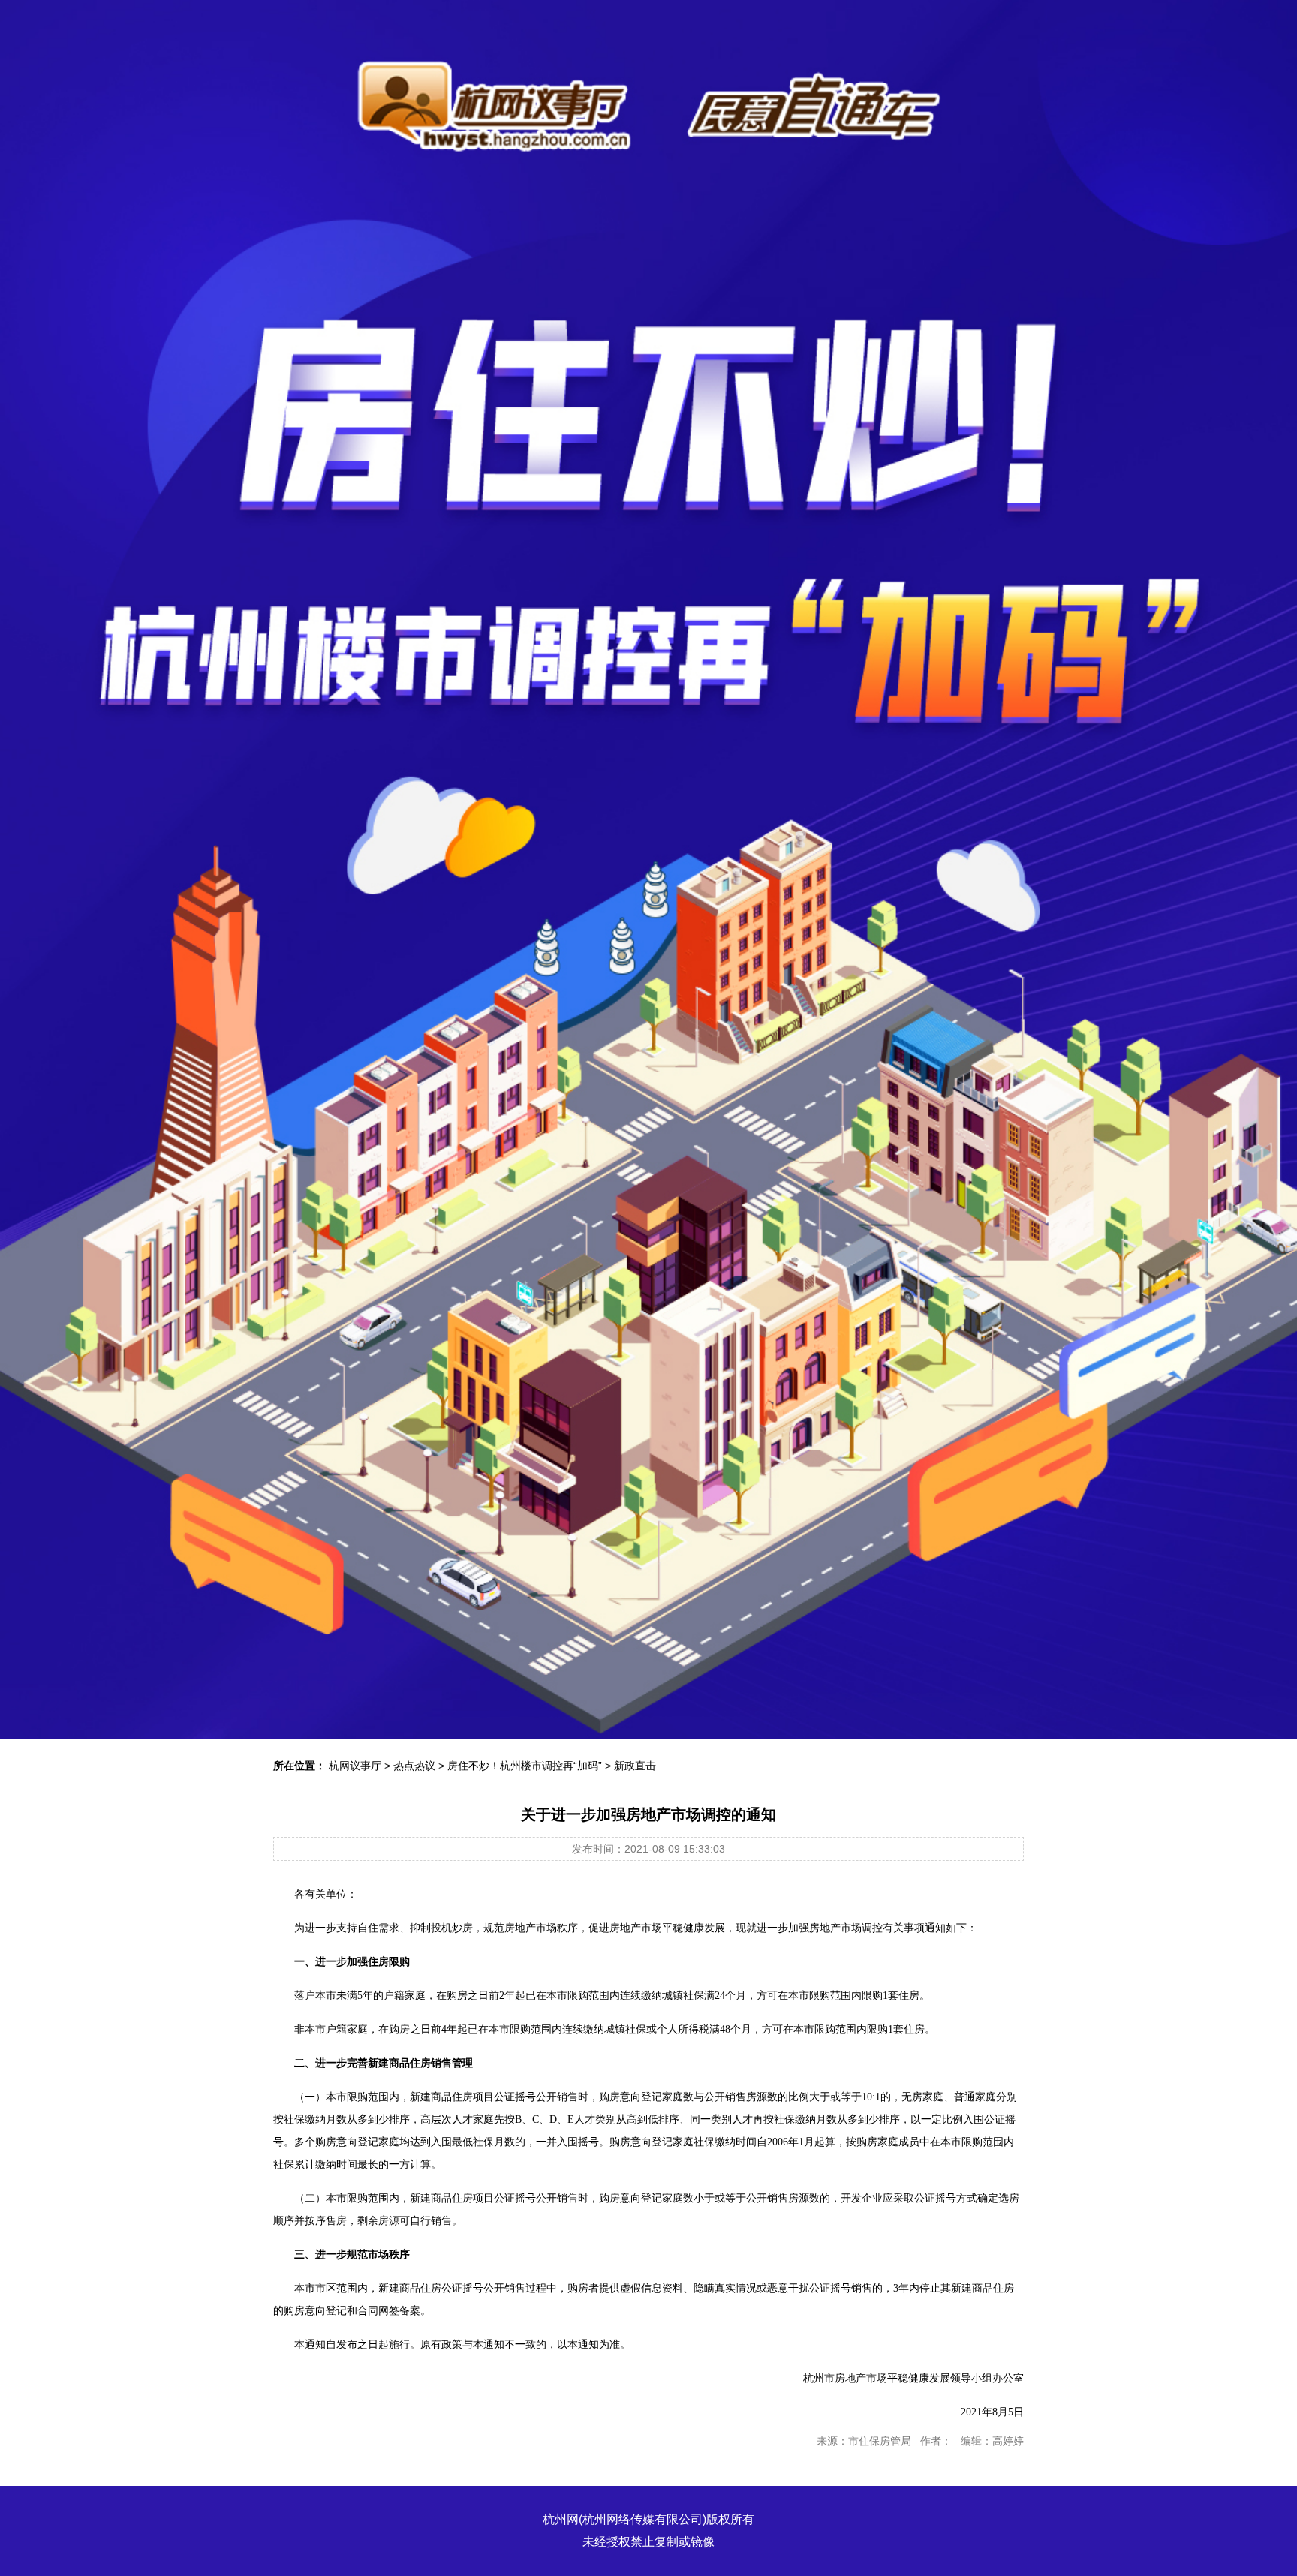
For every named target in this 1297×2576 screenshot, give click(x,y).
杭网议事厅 (355, 1766)
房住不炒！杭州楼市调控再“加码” (525, 1766)
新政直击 (635, 1766)
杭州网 (561, 2519)
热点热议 (414, 1766)
